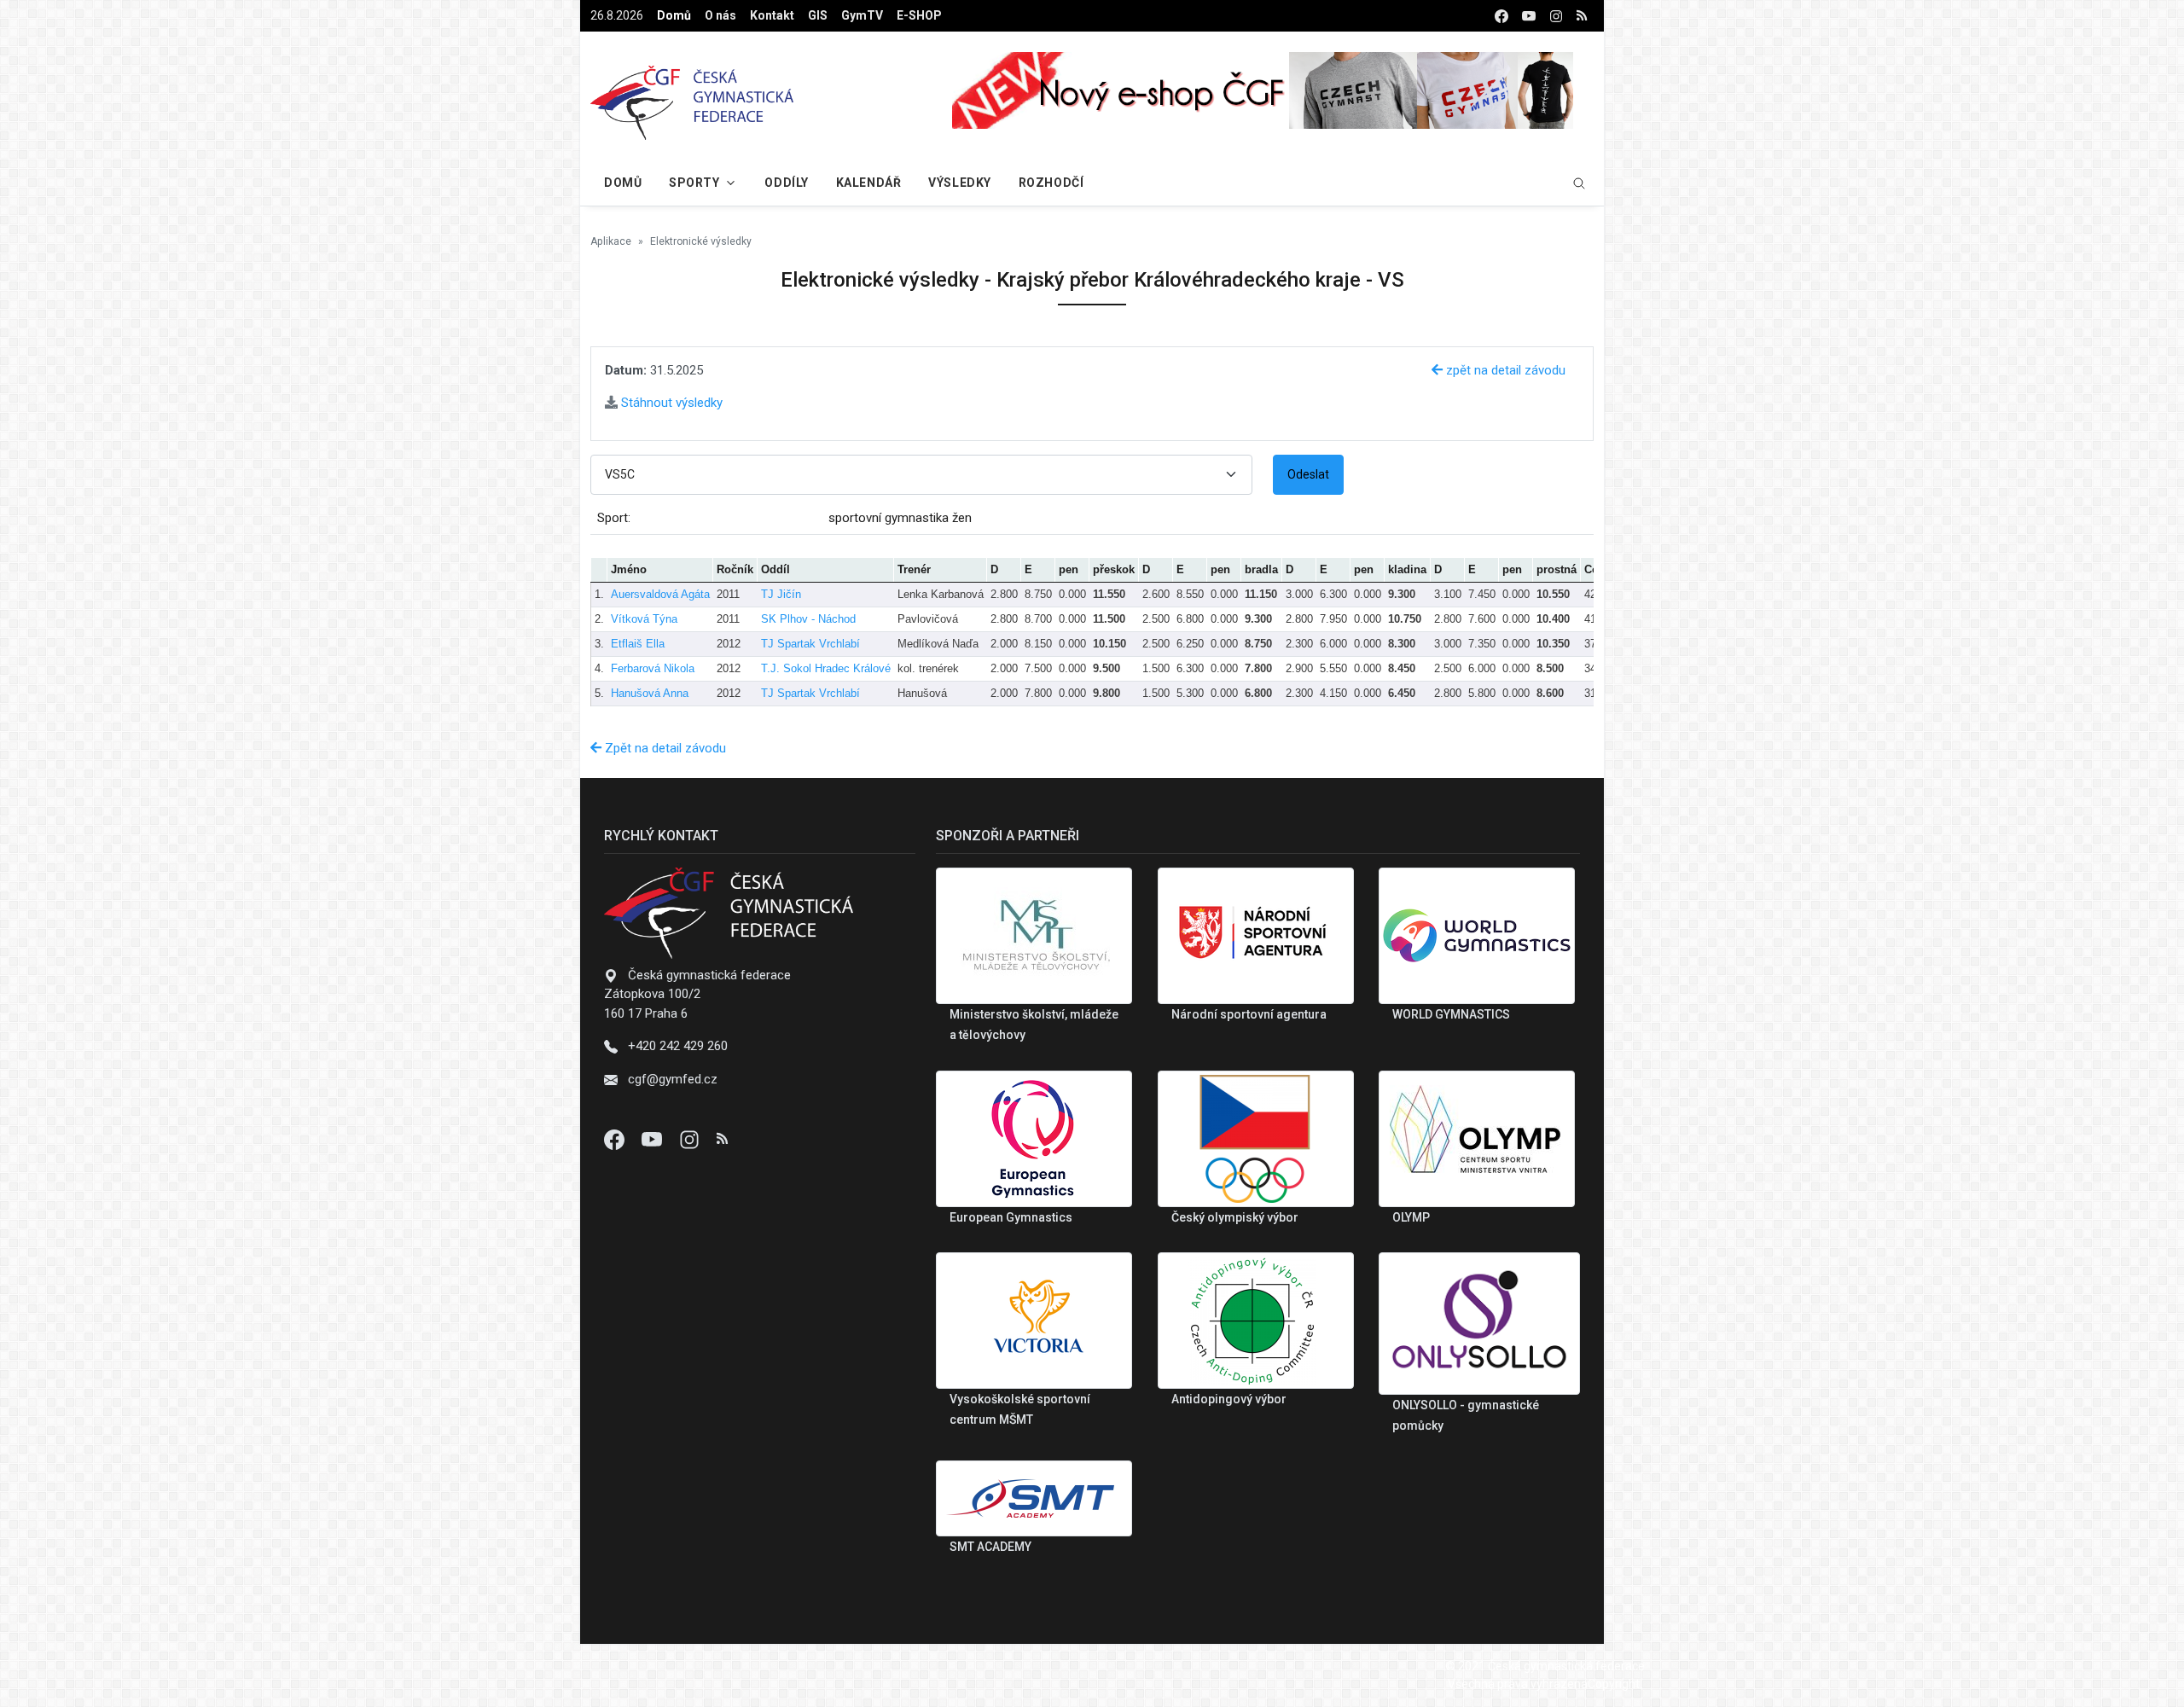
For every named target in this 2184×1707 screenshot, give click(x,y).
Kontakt (772, 15)
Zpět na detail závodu (664, 748)
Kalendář (868, 183)
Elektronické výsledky (701, 241)
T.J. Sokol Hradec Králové (826, 668)
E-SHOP (919, 15)
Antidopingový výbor (1229, 1399)
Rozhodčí (1051, 183)
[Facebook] (616, 1139)
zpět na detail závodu (1504, 370)
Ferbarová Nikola (653, 668)
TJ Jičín (781, 594)
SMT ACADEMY (990, 1547)
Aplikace (611, 241)
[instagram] (1556, 16)
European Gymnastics (1011, 1217)
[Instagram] (691, 1139)
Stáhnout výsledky (670, 403)
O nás (720, 15)
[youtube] (1529, 16)
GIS (818, 15)
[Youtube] (653, 1139)
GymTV (862, 15)
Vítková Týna (644, 619)
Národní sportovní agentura (1249, 1014)
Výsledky (959, 183)
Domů (674, 15)
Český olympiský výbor (1235, 1217)
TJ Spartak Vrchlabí (810, 644)
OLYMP (1411, 1217)
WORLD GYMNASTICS (1451, 1014)
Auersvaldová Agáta (660, 594)
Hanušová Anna (650, 693)
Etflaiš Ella (638, 644)
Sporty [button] (694, 183)
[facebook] (1501, 16)
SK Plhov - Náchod (808, 619)
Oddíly (786, 183)
